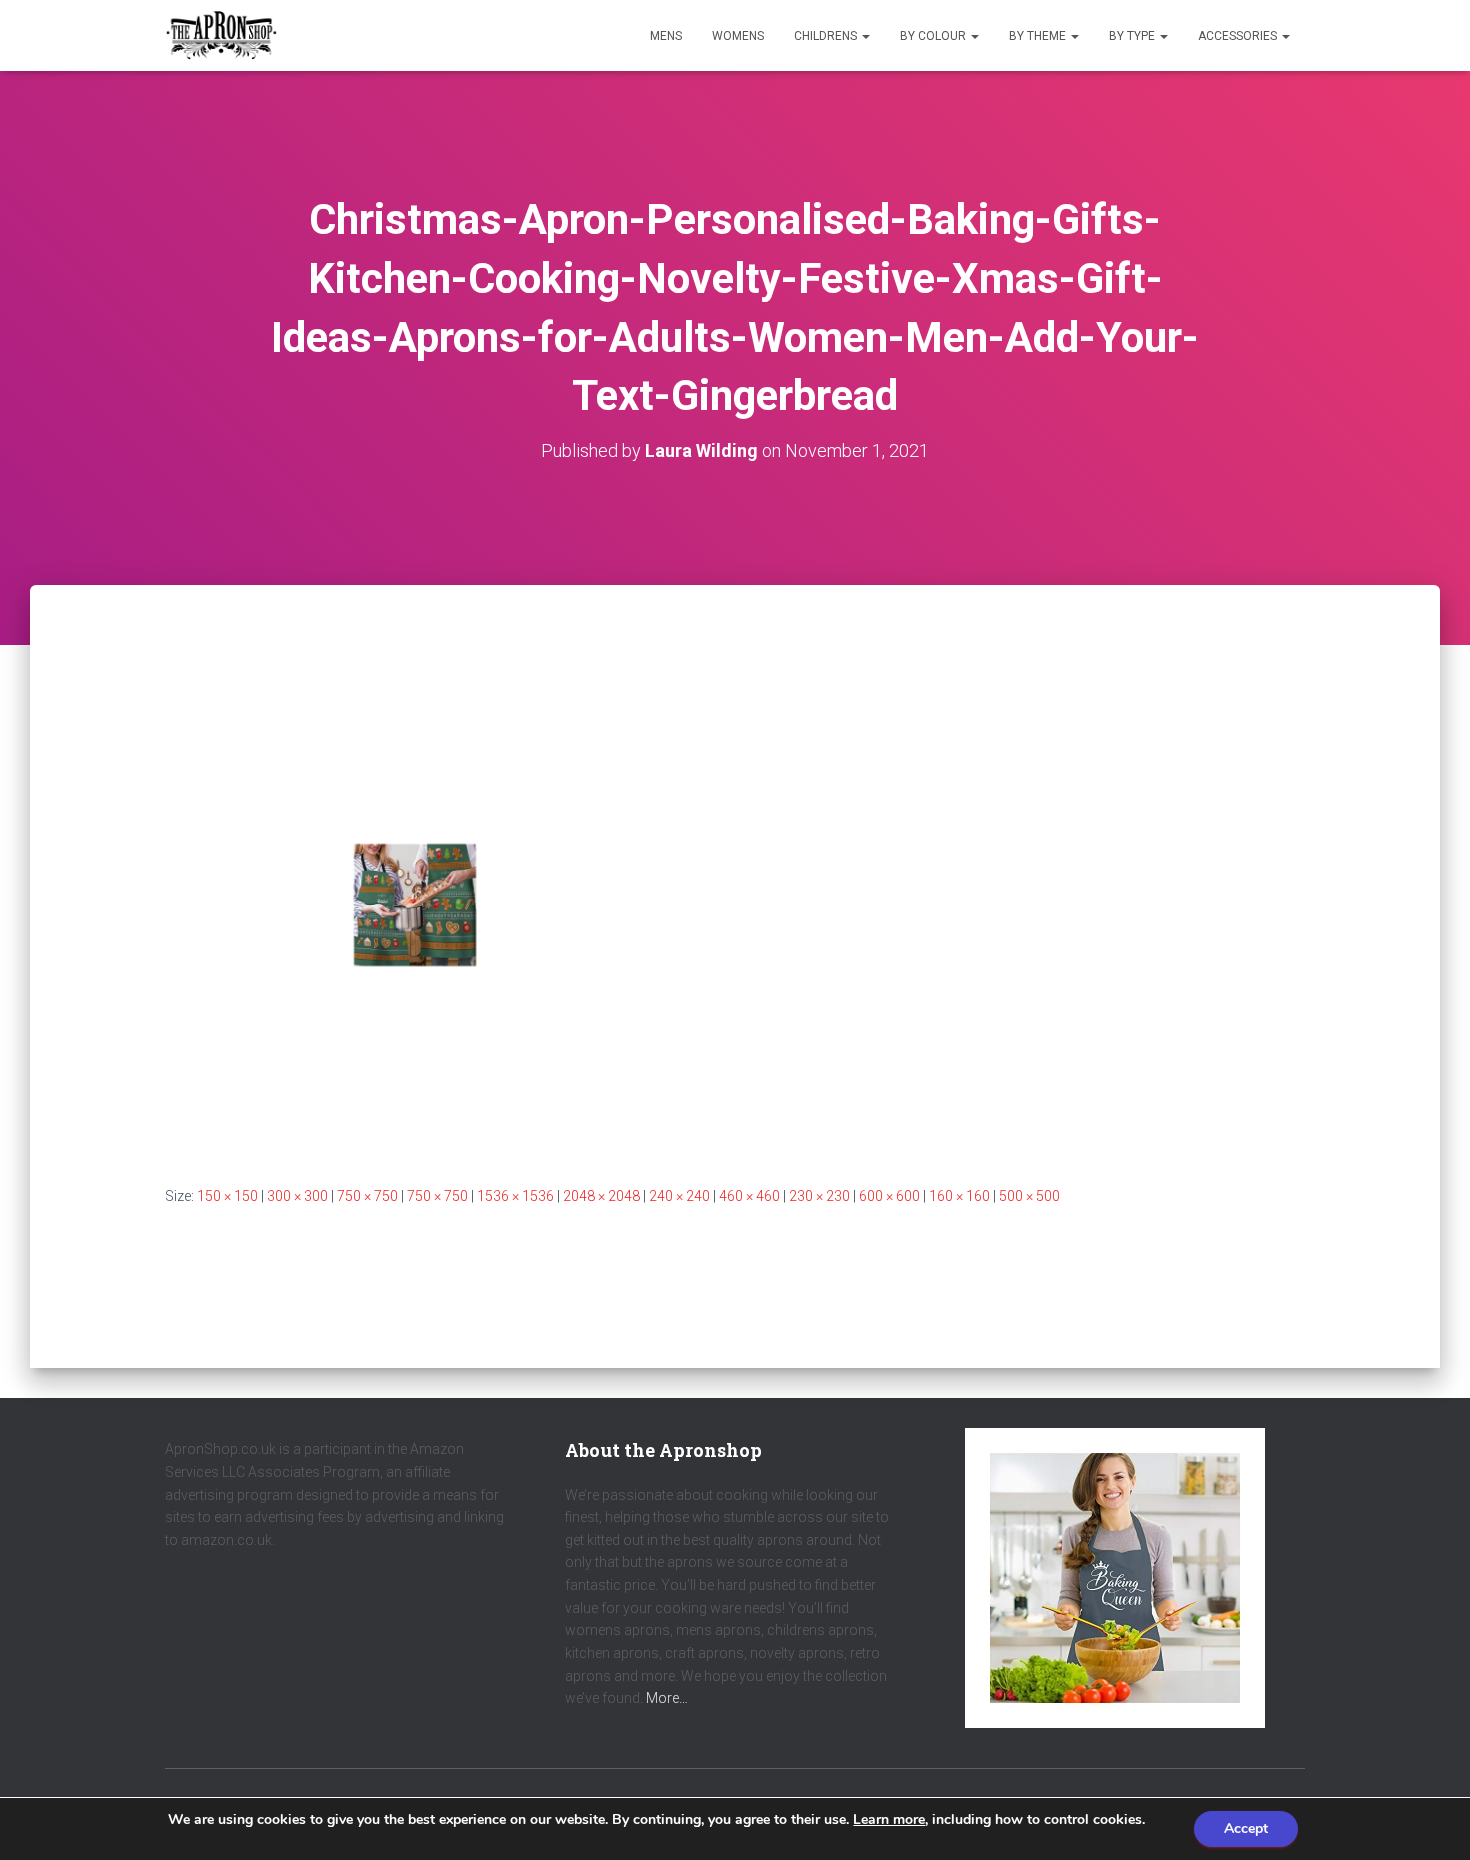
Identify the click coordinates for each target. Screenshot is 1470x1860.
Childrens (827, 36)
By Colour (934, 36)
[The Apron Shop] (221, 36)
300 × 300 (297, 1196)
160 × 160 (959, 1196)
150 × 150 (227, 1196)
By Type (1133, 36)
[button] (865, 36)
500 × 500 (1029, 1196)
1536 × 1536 (515, 1196)
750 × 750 (367, 1196)
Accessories (1239, 36)
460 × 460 (749, 1196)
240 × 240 (679, 1196)
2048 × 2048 (601, 1196)
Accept (1246, 1828)
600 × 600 (889, 1196)
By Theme (1039, 36)
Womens (738, 36)
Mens (666, 36)
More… (667, 1698)
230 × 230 (819, 1196)
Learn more (889, 1819)
